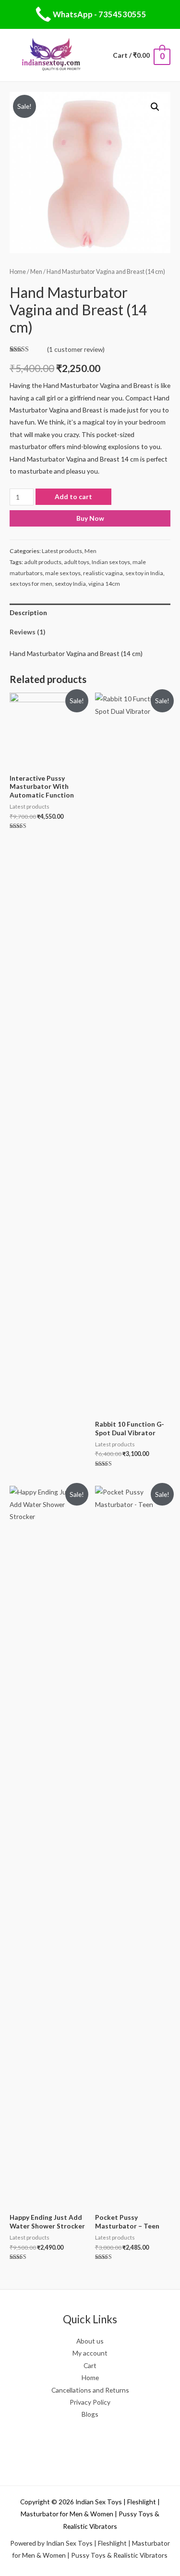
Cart (90, 2365)
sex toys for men (31, 584)
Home (18, 272)
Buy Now (90, 518)
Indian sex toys (111, 562)
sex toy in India (144, 573)
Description (28, 612)
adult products (43, 562)
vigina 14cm (104, 584)
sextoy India (70, 584)
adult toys (77, 562)
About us (90, 2341)
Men (36, 272)
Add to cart (73, 496)
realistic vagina (103, 573)
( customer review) (76, 349)
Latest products (62, 551)
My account (90, 2353)
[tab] (90, 613)
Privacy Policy (90, 2402)
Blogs (90, 2414)
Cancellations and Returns (90, 2390)
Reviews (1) (27, 632)
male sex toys (63, 573)
